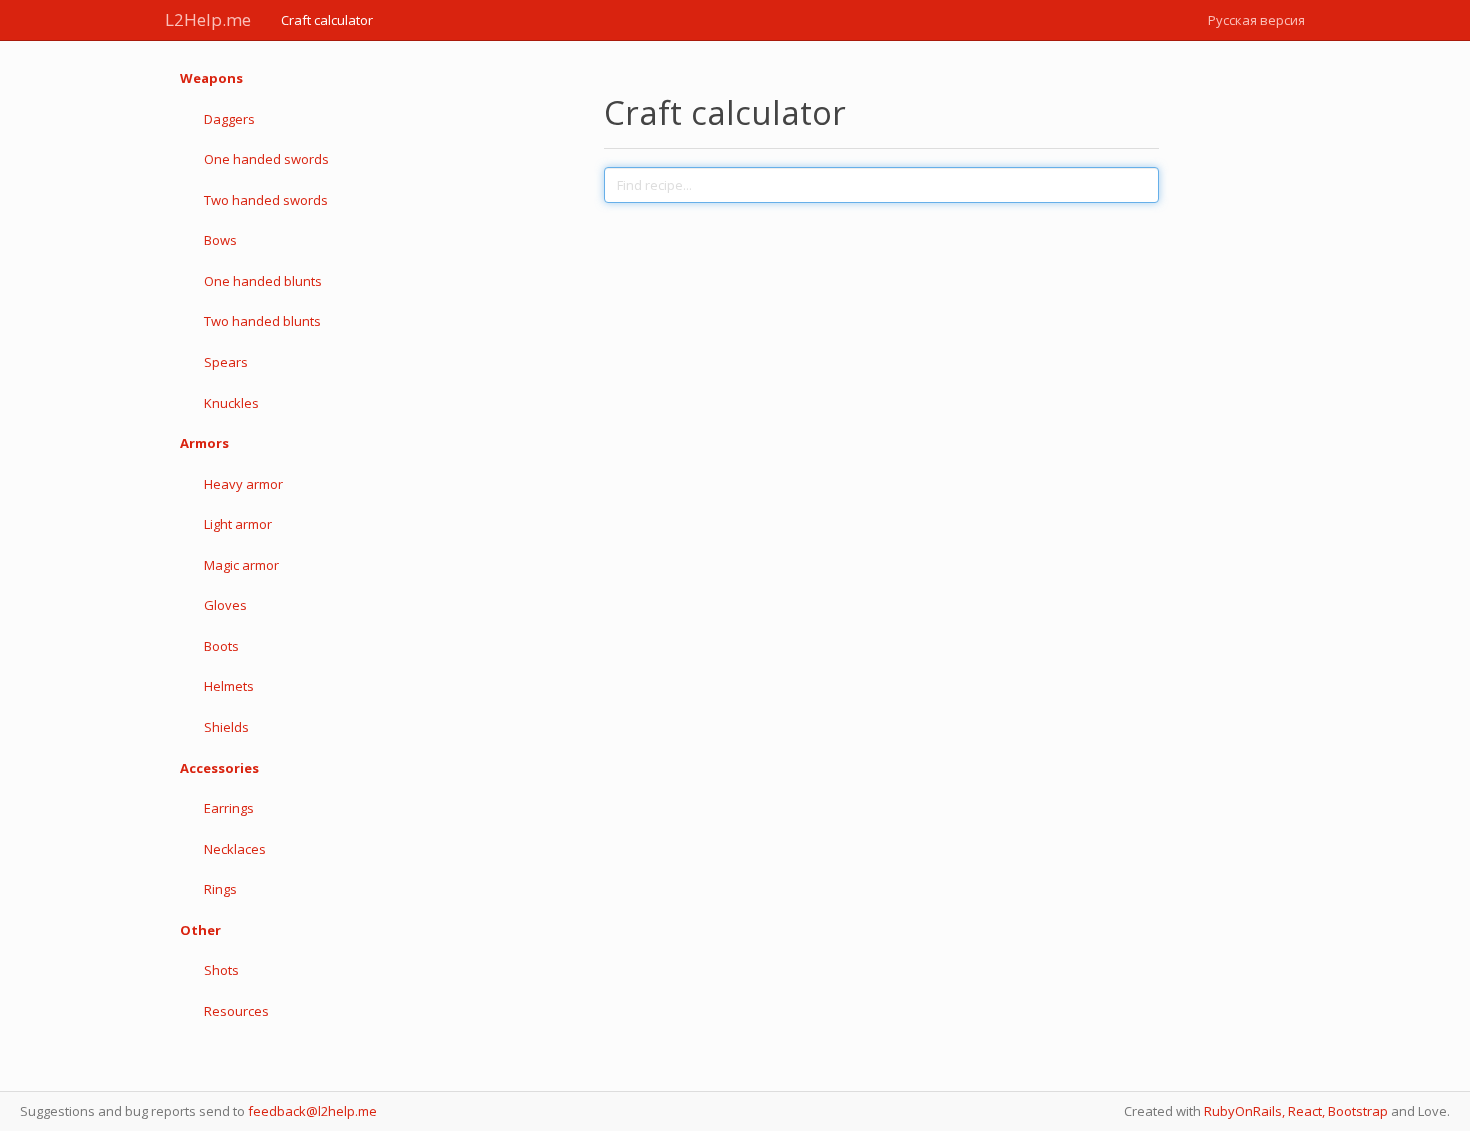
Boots (221, 646)
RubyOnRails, (1244, 1111)
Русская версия (1256, 20)
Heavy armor (243, 484)
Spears (226, 362)
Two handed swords (266, 200)
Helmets (229, 686)
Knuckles (231, 403)
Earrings (229, 808)
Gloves (225, 605)
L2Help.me (208, 19)
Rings (220, 889)
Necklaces (235, 849)
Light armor (238, 524)
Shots (221, 970)
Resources (236, 1011)
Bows (220, 240)
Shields (226, 727)
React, (1306, 1111)
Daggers (229, 119)
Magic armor (241, 565)
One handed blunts (263, 281)
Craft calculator (327, 20)
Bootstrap (1358, 1111)
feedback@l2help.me (312, 1111)
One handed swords (266, 159)
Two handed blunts (262, 321)
